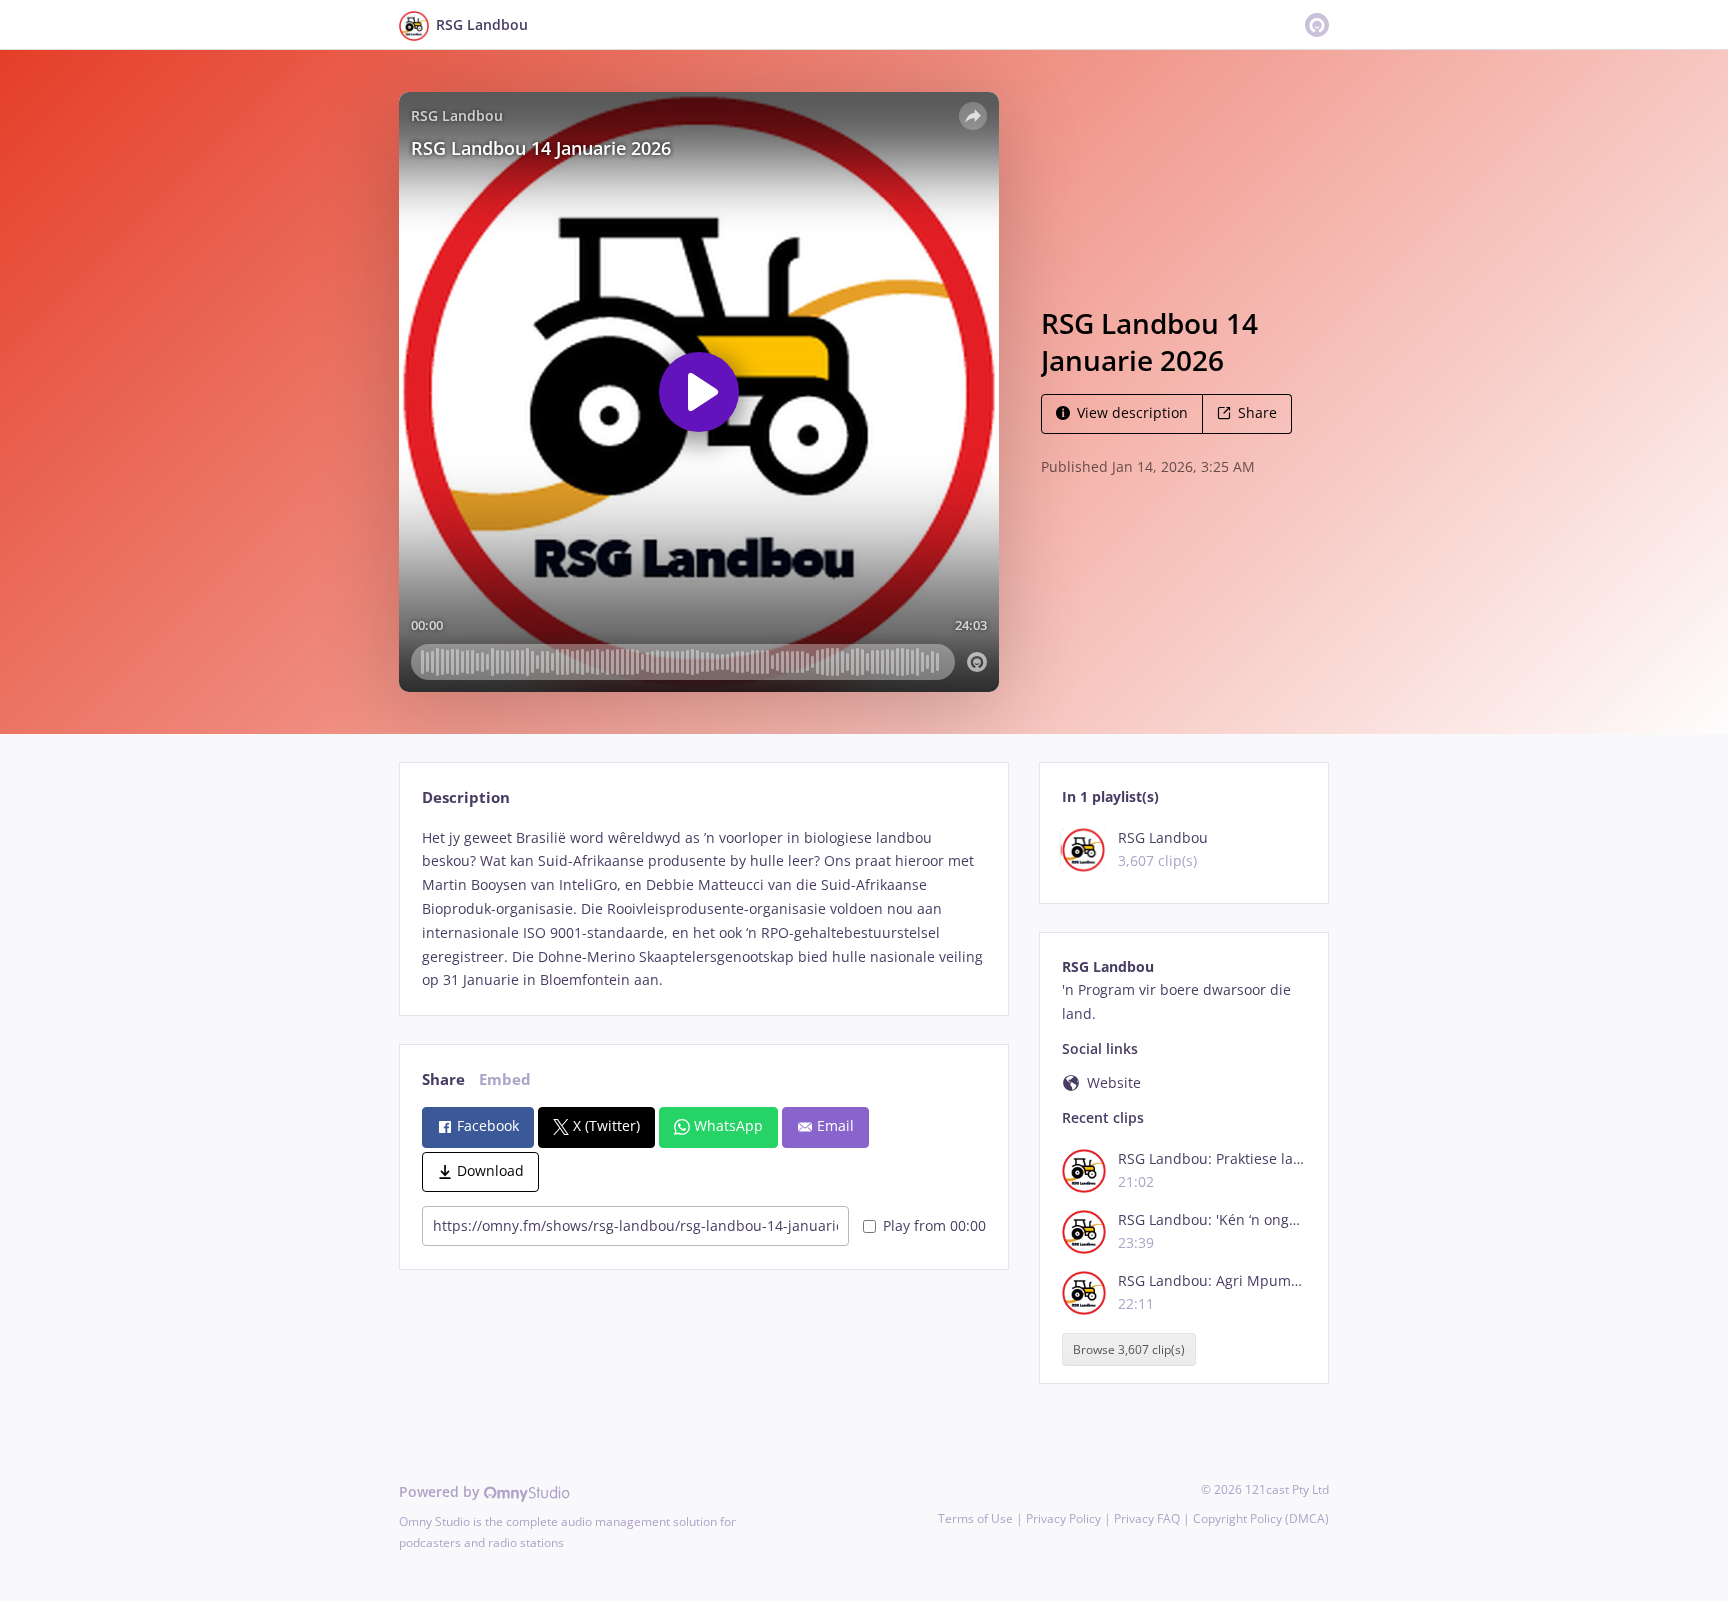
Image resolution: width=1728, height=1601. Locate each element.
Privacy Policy (1063, 1518)
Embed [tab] (505, 1079)
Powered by (441, 1491)
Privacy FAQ (1147, 1518)
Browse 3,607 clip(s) (1129, 1349)
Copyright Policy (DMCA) (1261, 1518)
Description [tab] (466, 797)
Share (1257, 412)
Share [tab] (443, 1079)
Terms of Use (975, 1518)
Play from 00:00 (934, 1225)
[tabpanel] (703, 909)
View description (1132, 412)
